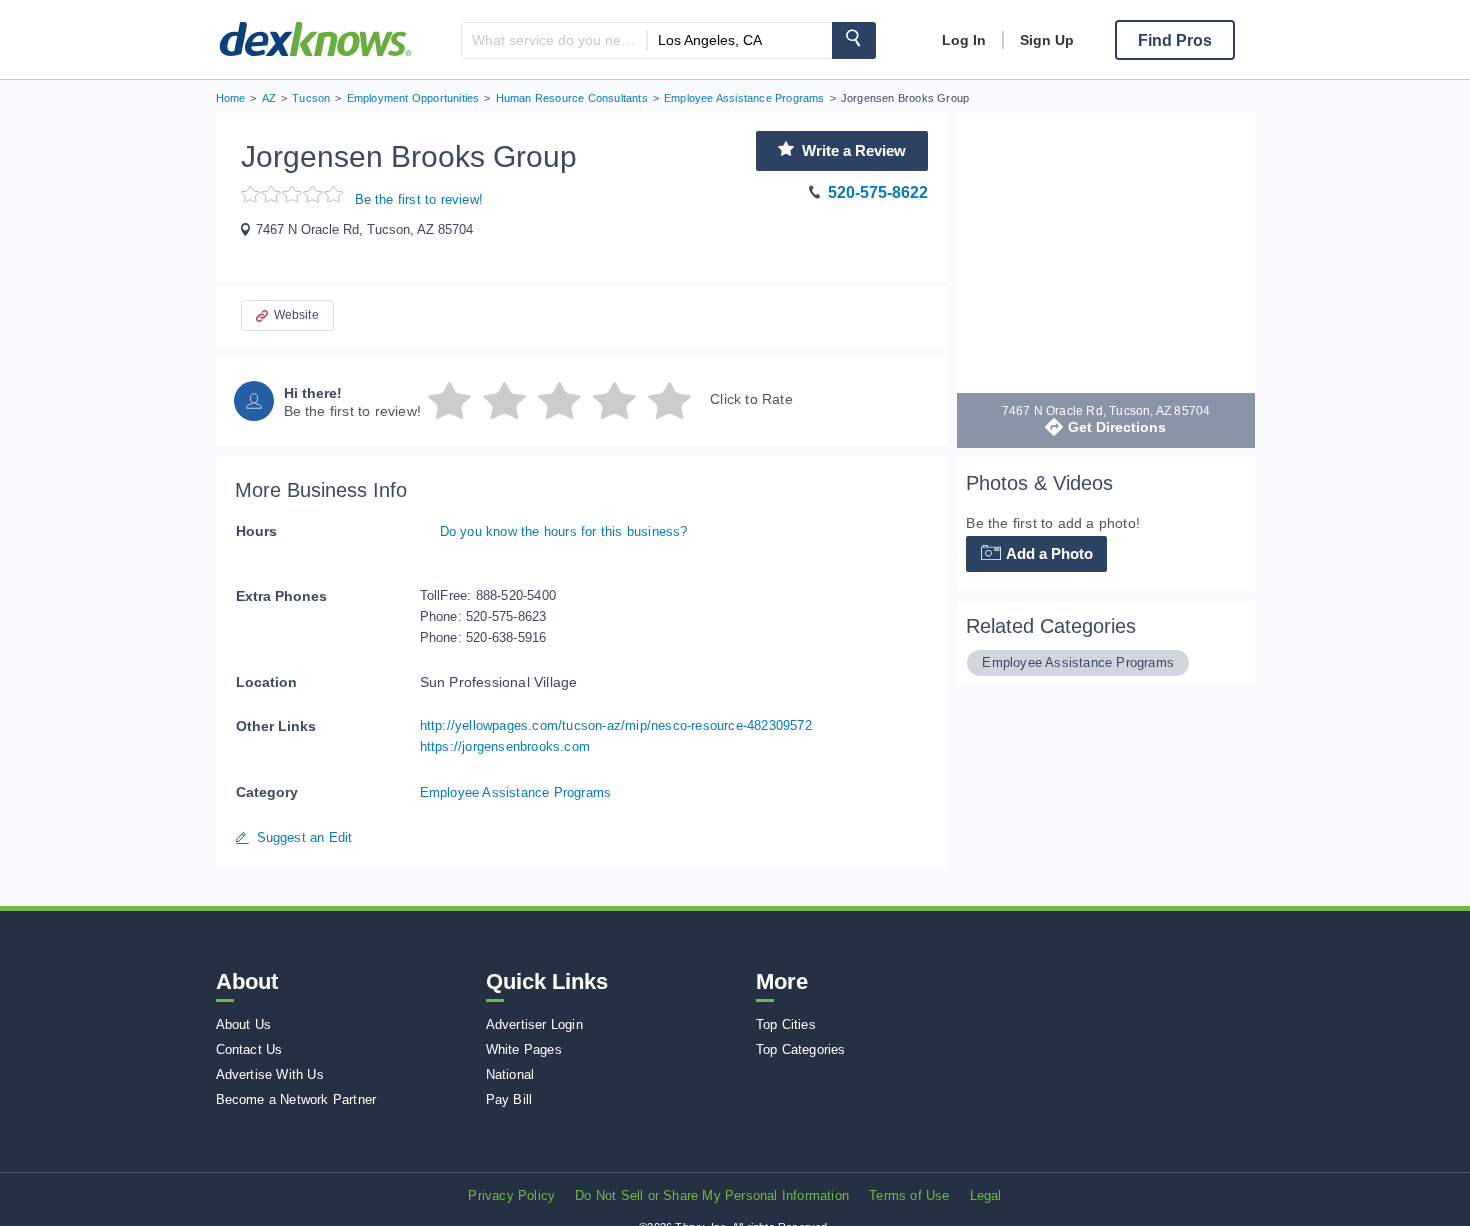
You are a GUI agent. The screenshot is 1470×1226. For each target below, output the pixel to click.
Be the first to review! (419, 199)
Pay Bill (509, 1099)
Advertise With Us (270, 1074)
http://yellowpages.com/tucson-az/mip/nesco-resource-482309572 (616, 725)
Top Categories (801, 1049)
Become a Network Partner (296, 1099)
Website (296, 315)
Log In (964, 40)
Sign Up (1047, 40)
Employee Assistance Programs (516, 792)
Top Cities (786, 1024)
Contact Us (249, 1049)
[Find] (854, 40)
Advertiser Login (534, 1024)
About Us (244, 1024)
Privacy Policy (511, 1195)
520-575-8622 (878, 192)
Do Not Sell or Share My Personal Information (712, 1195)
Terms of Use (909, 1195)
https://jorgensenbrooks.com (505, 746)
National (510, 1074)
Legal (986, 1195)
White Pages (524, 1049)
